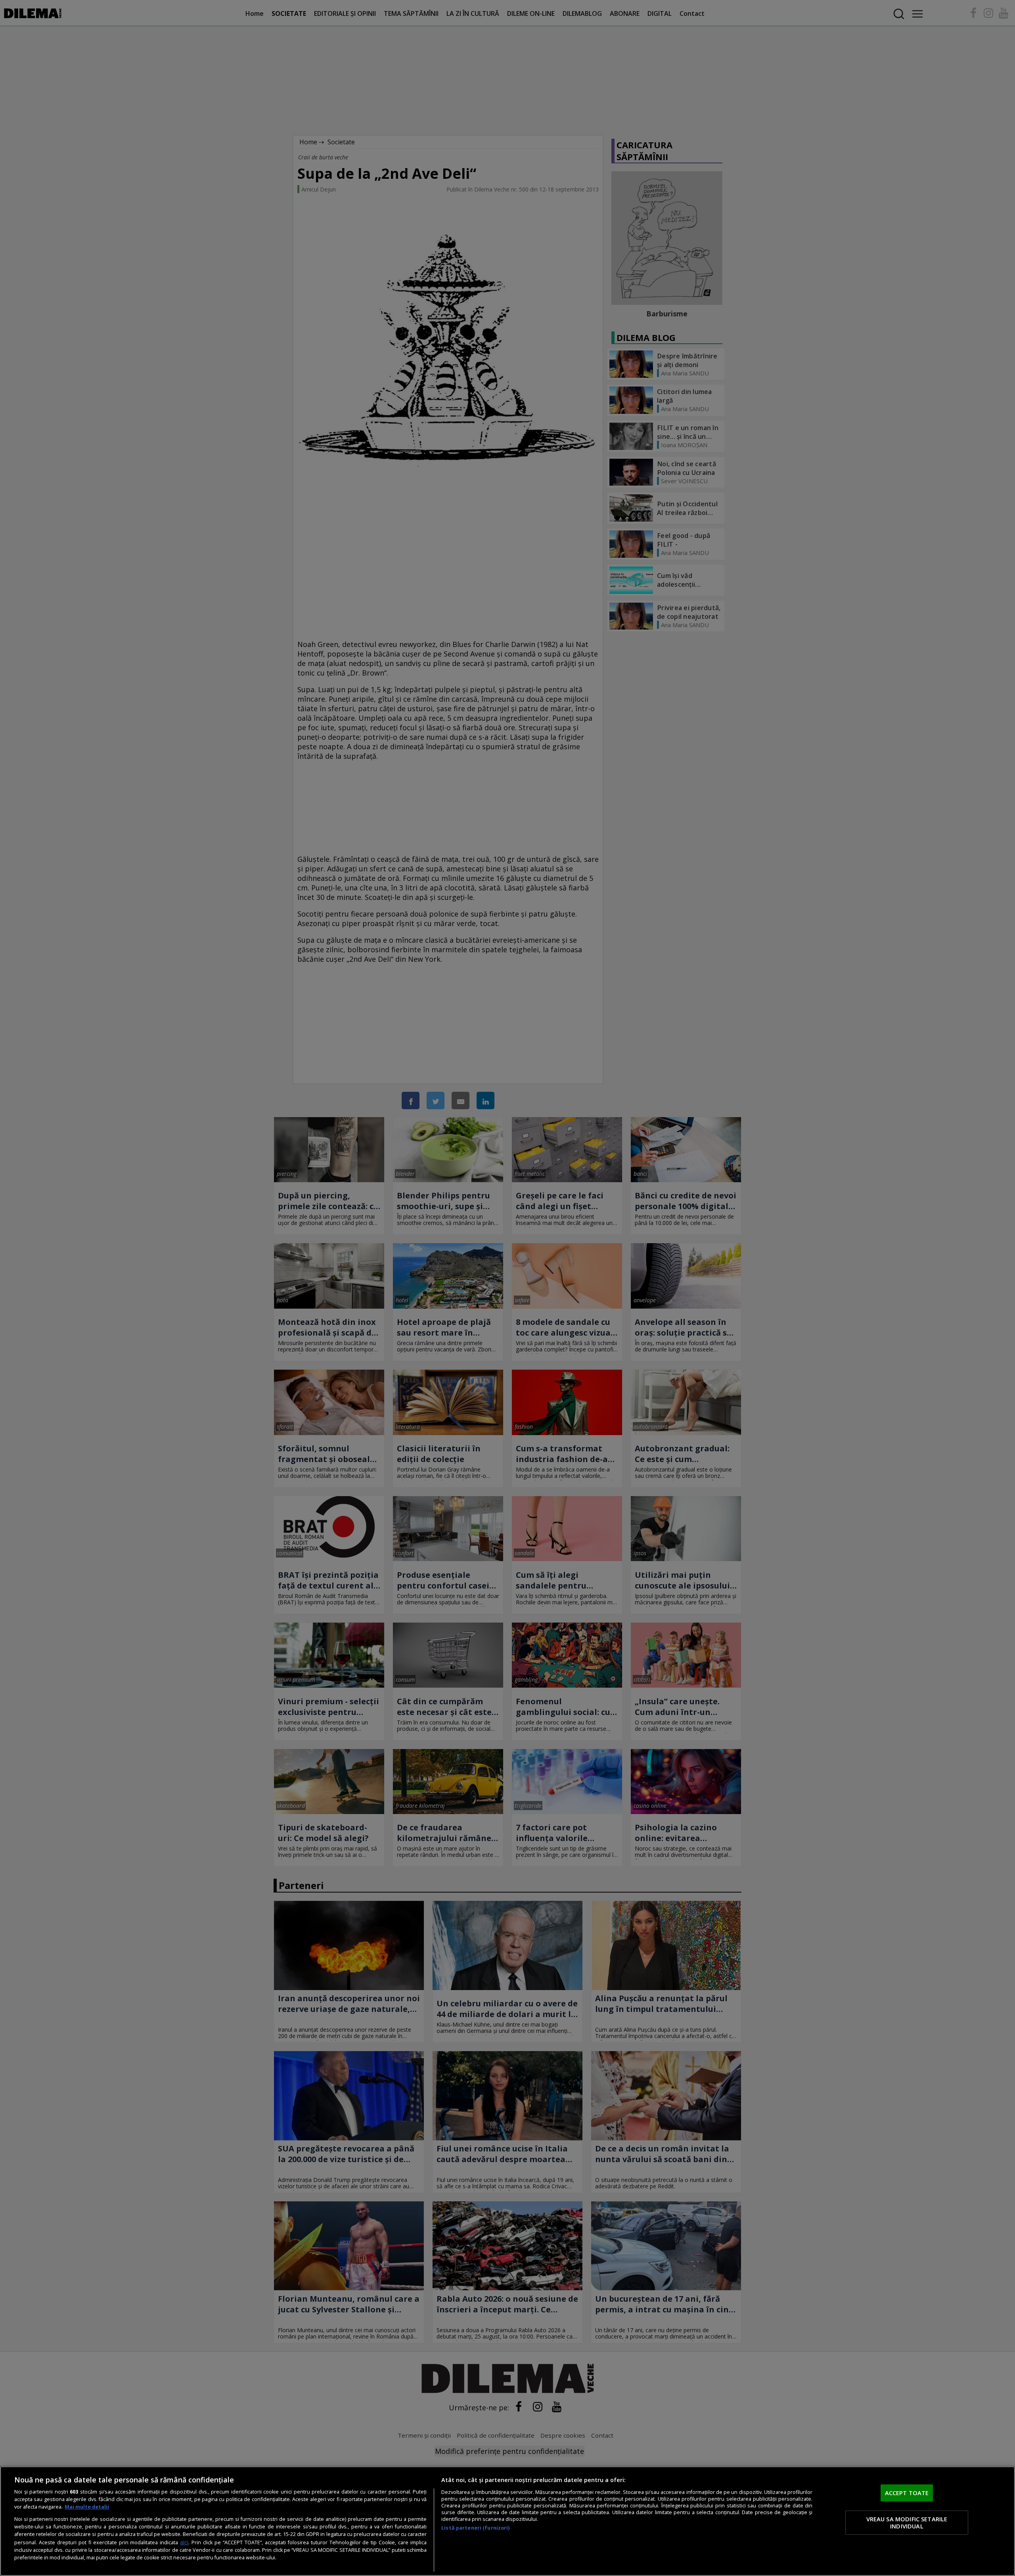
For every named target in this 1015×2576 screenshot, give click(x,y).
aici (184, 2542)
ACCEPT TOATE (907, 2492)
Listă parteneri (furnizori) (475, 2528)
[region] (507, 2521)
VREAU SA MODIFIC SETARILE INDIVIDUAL (907, 2522)
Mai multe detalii (87, 2507)
